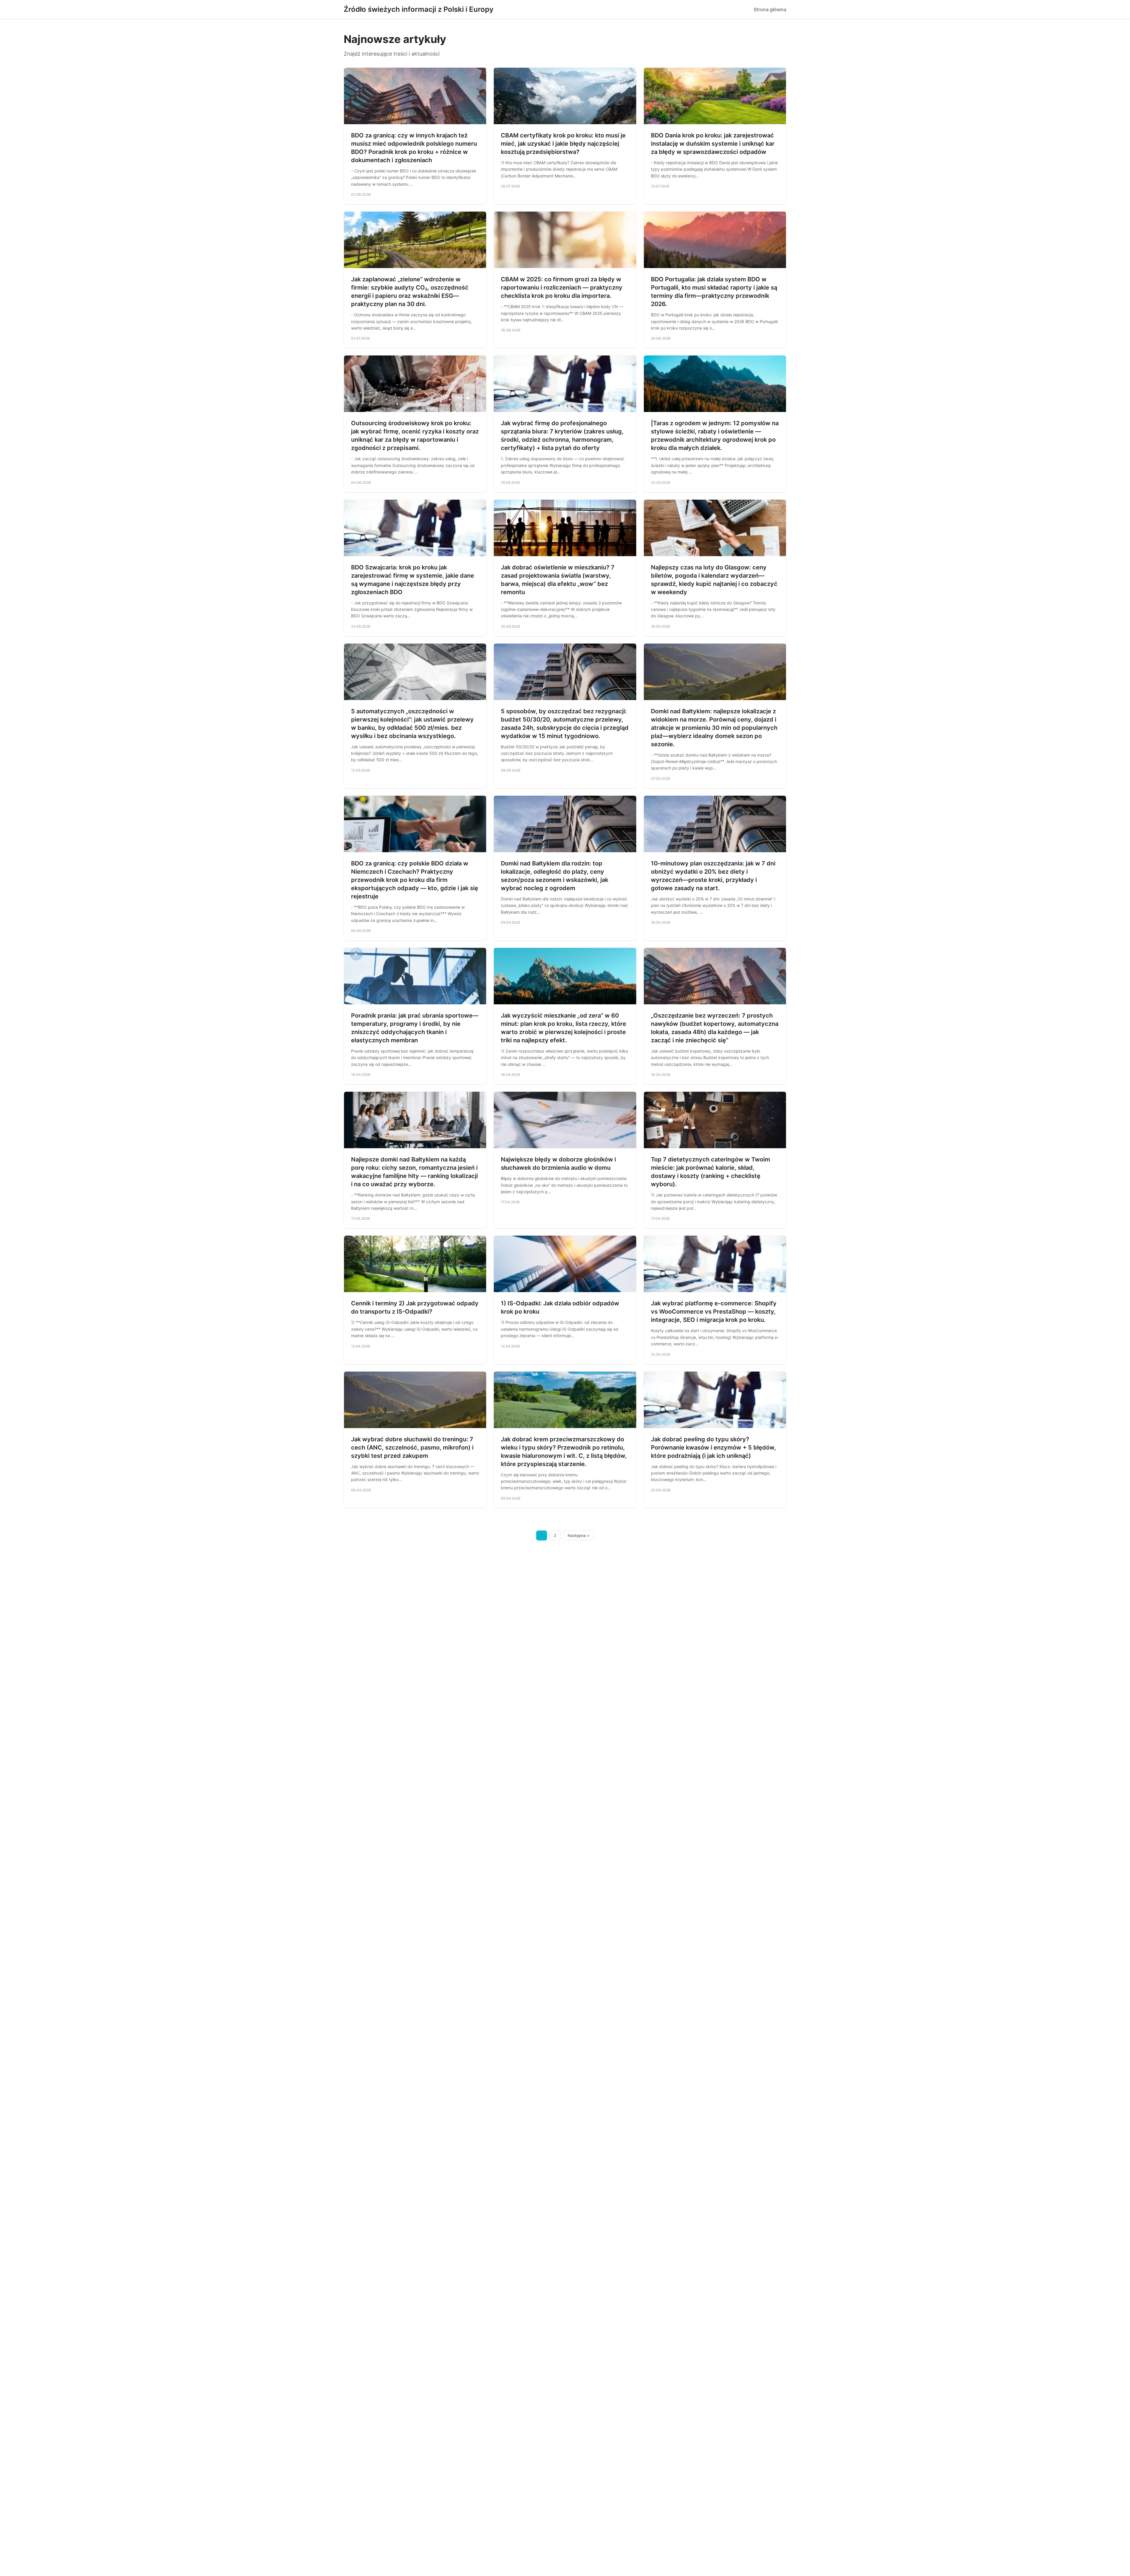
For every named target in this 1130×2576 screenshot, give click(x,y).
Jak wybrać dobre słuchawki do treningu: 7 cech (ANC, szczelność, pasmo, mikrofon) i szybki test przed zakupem (412, 1447)
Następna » (579, 1535)
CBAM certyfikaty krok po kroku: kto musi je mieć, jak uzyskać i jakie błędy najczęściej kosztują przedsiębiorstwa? (563, 144)
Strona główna (770, 9)
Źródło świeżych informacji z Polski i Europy (419, 9)
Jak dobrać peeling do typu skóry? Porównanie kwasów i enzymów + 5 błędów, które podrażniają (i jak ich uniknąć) (713, 1447)
